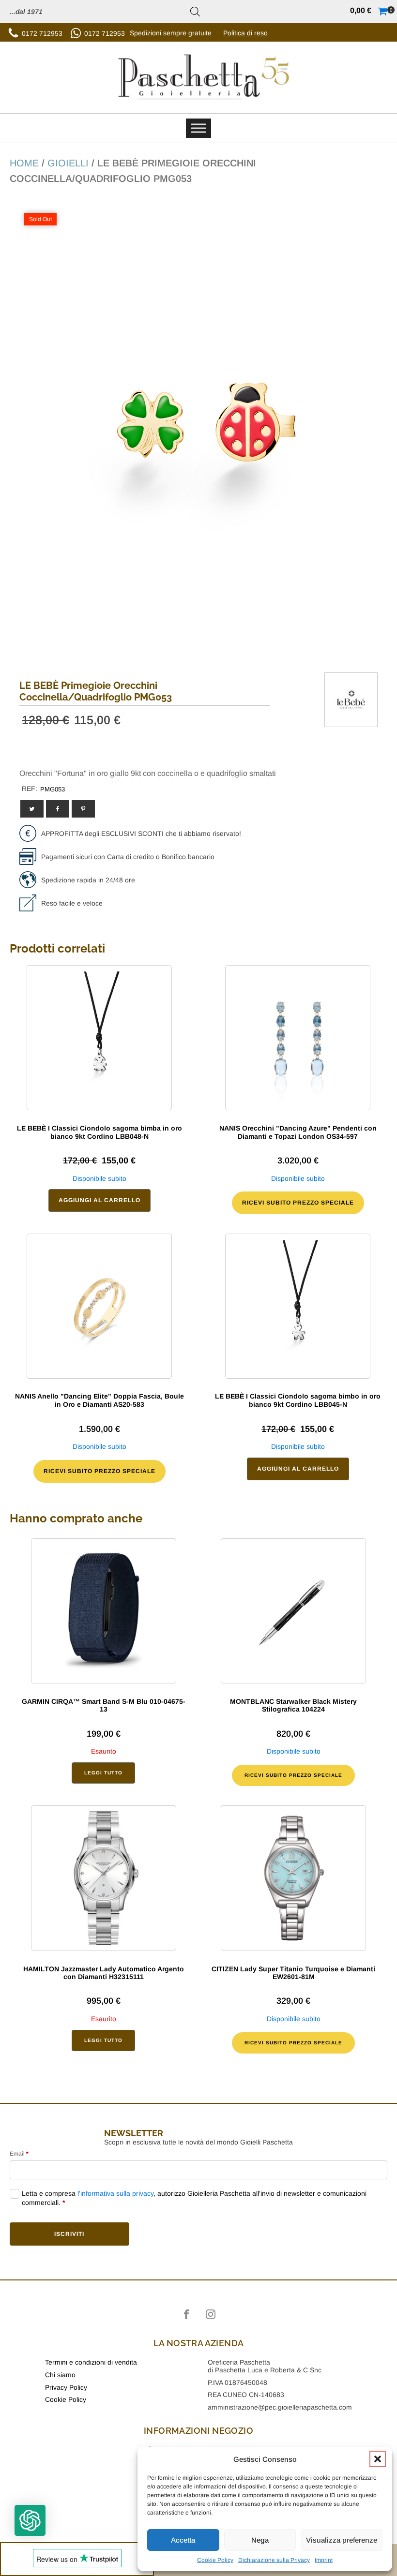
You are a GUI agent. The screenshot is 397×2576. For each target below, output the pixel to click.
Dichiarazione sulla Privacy (274, 2560)
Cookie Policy (215, 2560)
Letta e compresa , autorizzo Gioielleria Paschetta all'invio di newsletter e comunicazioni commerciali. (194, 2198)
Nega (260, 2540)
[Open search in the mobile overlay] (195, 12)
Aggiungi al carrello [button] (99, 1200)
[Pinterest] (83, 809)
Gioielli (68, 163)
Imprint (324, 2560)
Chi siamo (60, 2375)
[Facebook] (58, 809)
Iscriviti (69, 2234)
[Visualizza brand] (351, 720)
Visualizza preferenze (342, 2540)
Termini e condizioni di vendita (91, 2362)
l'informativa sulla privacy (115, 2193)
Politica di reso (245, 33)
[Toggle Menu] (198, 128)
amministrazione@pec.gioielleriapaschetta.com (280, 2407)
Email (19, 2154)
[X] (32, 809)
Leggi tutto (103, 1773)
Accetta (183, 2540)
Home (24, 163)
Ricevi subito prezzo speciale (298, 1203)
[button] (378, 2459)
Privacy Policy (66, 2387)
